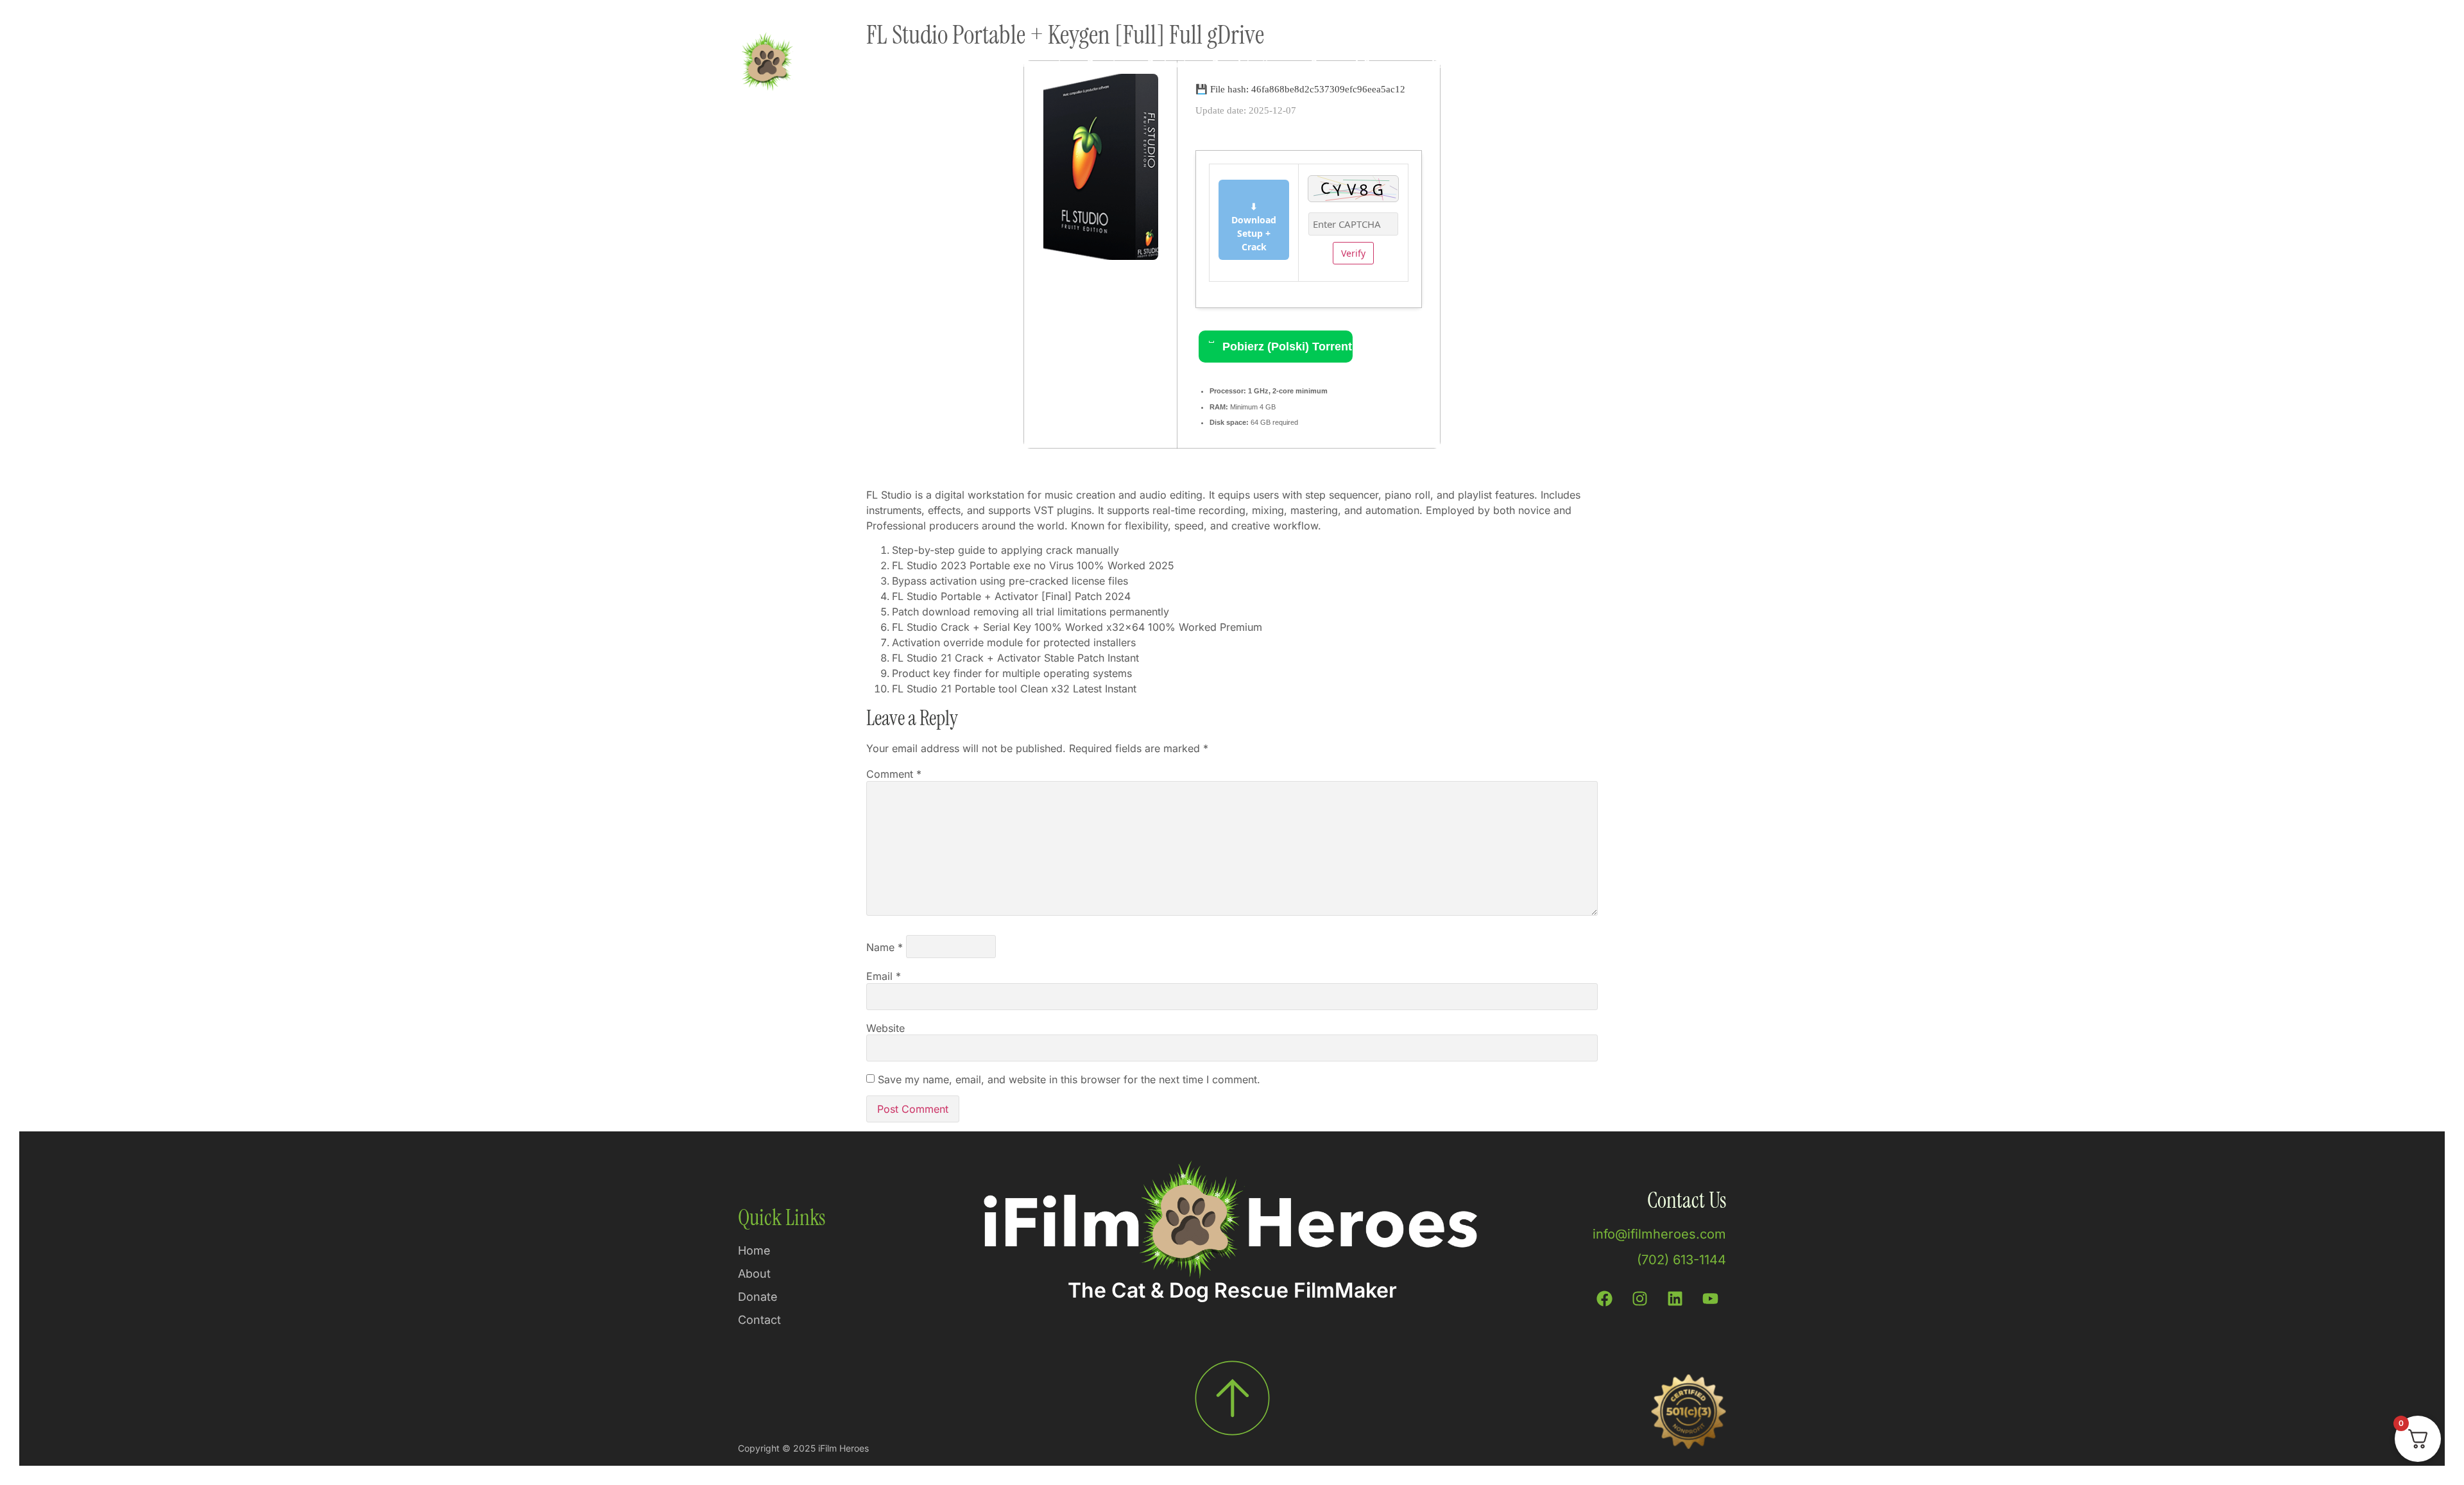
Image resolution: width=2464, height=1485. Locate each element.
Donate (1104, 64)
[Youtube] (1710, 1298)
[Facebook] (1604, 1298)
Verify (1353, 253)
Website (886, 1028)
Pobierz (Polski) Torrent (1286, 347)
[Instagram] (1639, 1298)
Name (885, 947)
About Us (1452, 64)
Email (884, 976)
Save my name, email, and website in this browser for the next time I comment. (1069, 1079)
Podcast (1167, 64)
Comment (894, 774)
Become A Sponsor (1357, 64)
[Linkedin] (1675, 1298)
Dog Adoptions (1249, 64)
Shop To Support (1020, 64)
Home (939, 64)
